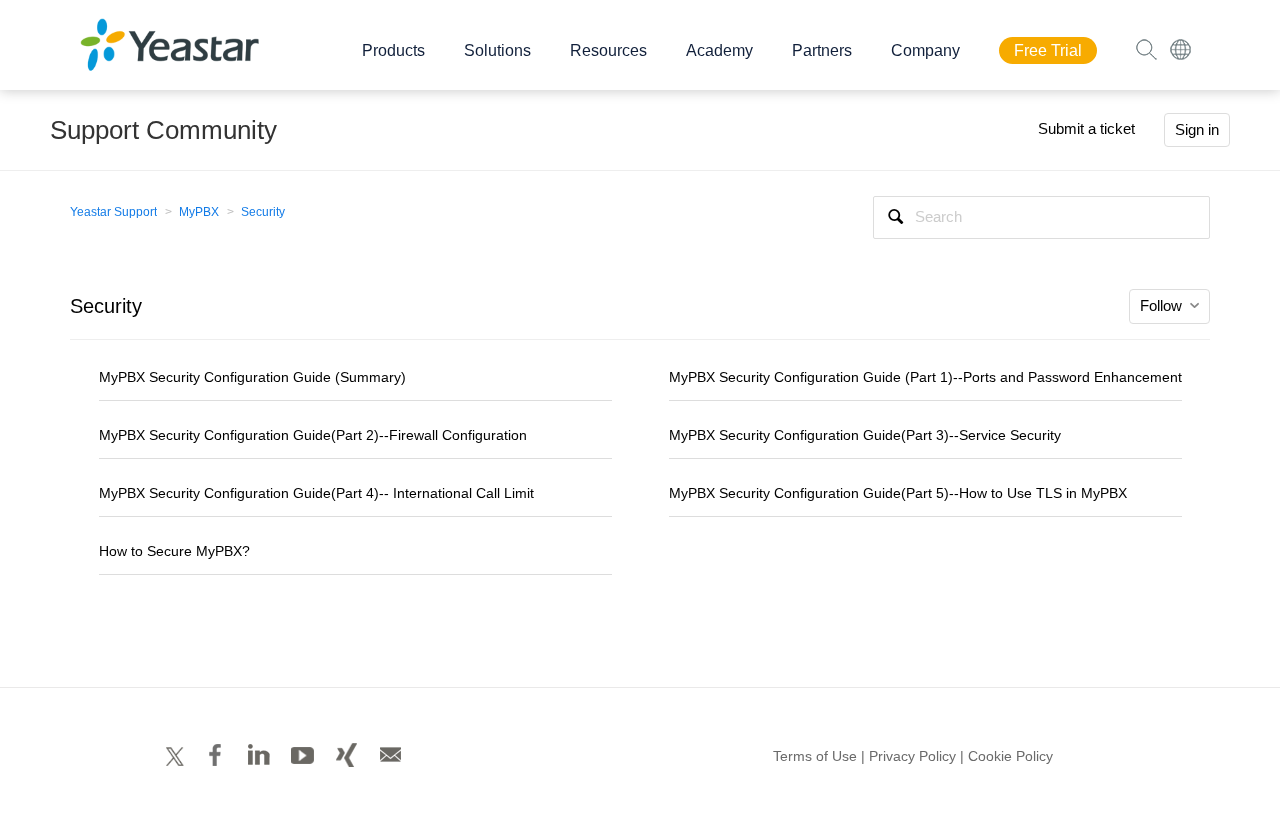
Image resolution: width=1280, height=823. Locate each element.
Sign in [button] (1197, 129)
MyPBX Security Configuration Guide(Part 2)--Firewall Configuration (313, 435)
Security (263, 212)
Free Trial (1048, 50)
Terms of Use (815, 756)
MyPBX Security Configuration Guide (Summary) (252, 377)
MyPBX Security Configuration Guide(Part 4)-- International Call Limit (316, 493)
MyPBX (199, 212)
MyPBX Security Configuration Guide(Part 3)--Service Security (865, 435)
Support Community (163, 130)
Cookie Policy (1010, 756)
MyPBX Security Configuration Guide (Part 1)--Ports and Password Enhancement (925, 377)
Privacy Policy (912, 756)
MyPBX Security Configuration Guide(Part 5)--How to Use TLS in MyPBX (898, 493)
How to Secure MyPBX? (174, 551)
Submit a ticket (1086, 128)
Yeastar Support (113, 212)
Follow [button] (1161, 305)
